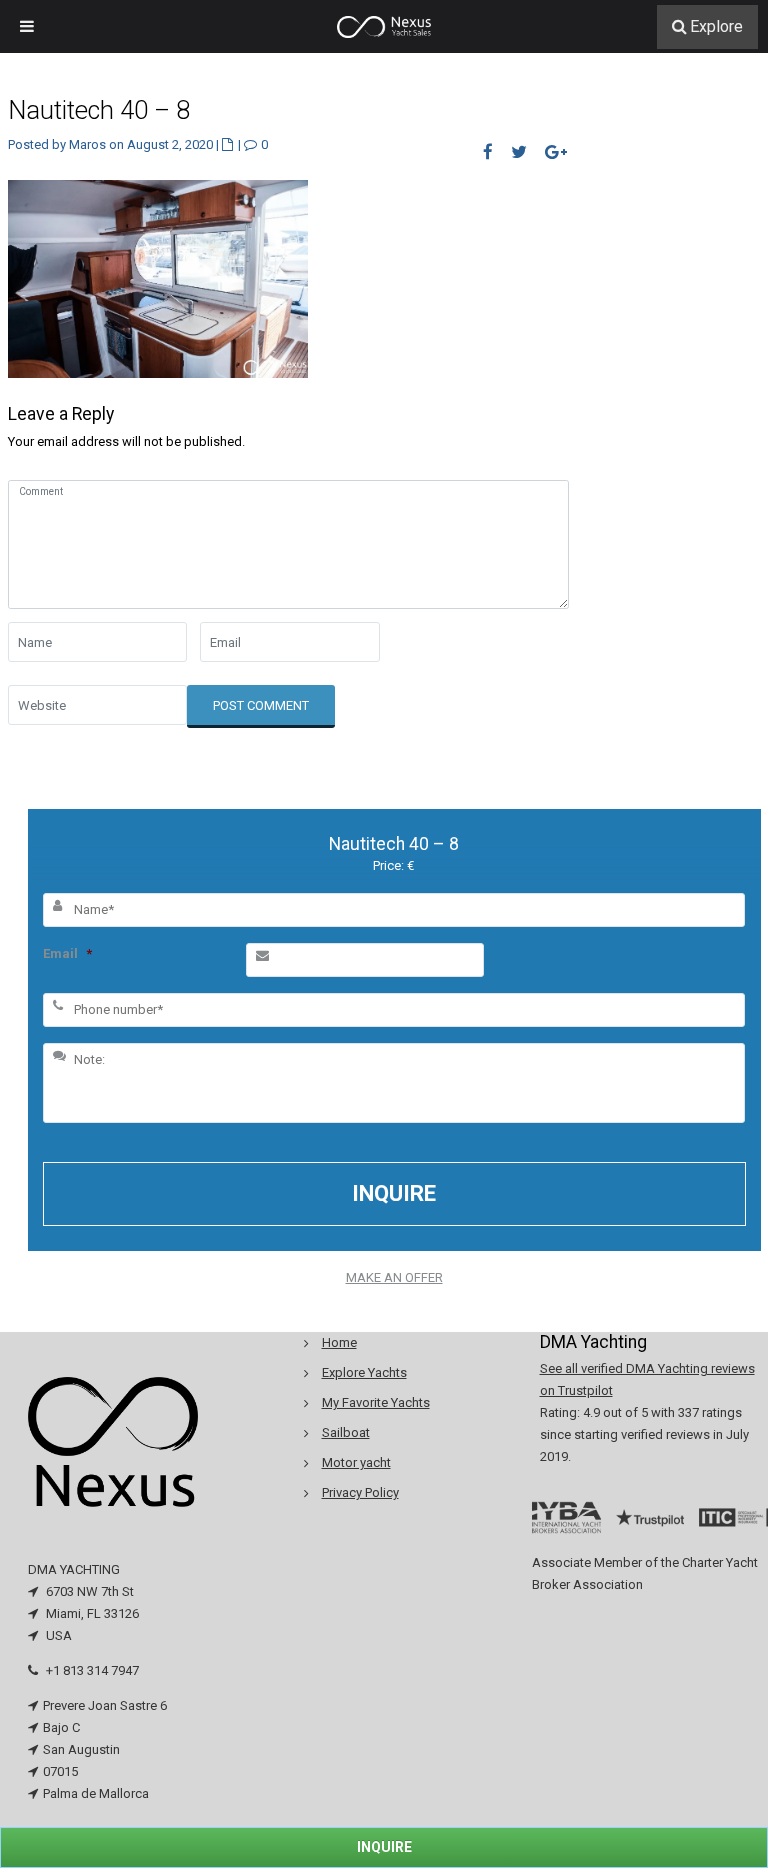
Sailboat (346, 1432)
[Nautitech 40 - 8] (158, 277)
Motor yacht (356, 1462)
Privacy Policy (360, 1492)
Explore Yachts (364, 1372)
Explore (716, 26)
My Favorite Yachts (376, 1402)
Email (67, 953)
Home (339, 1342)
